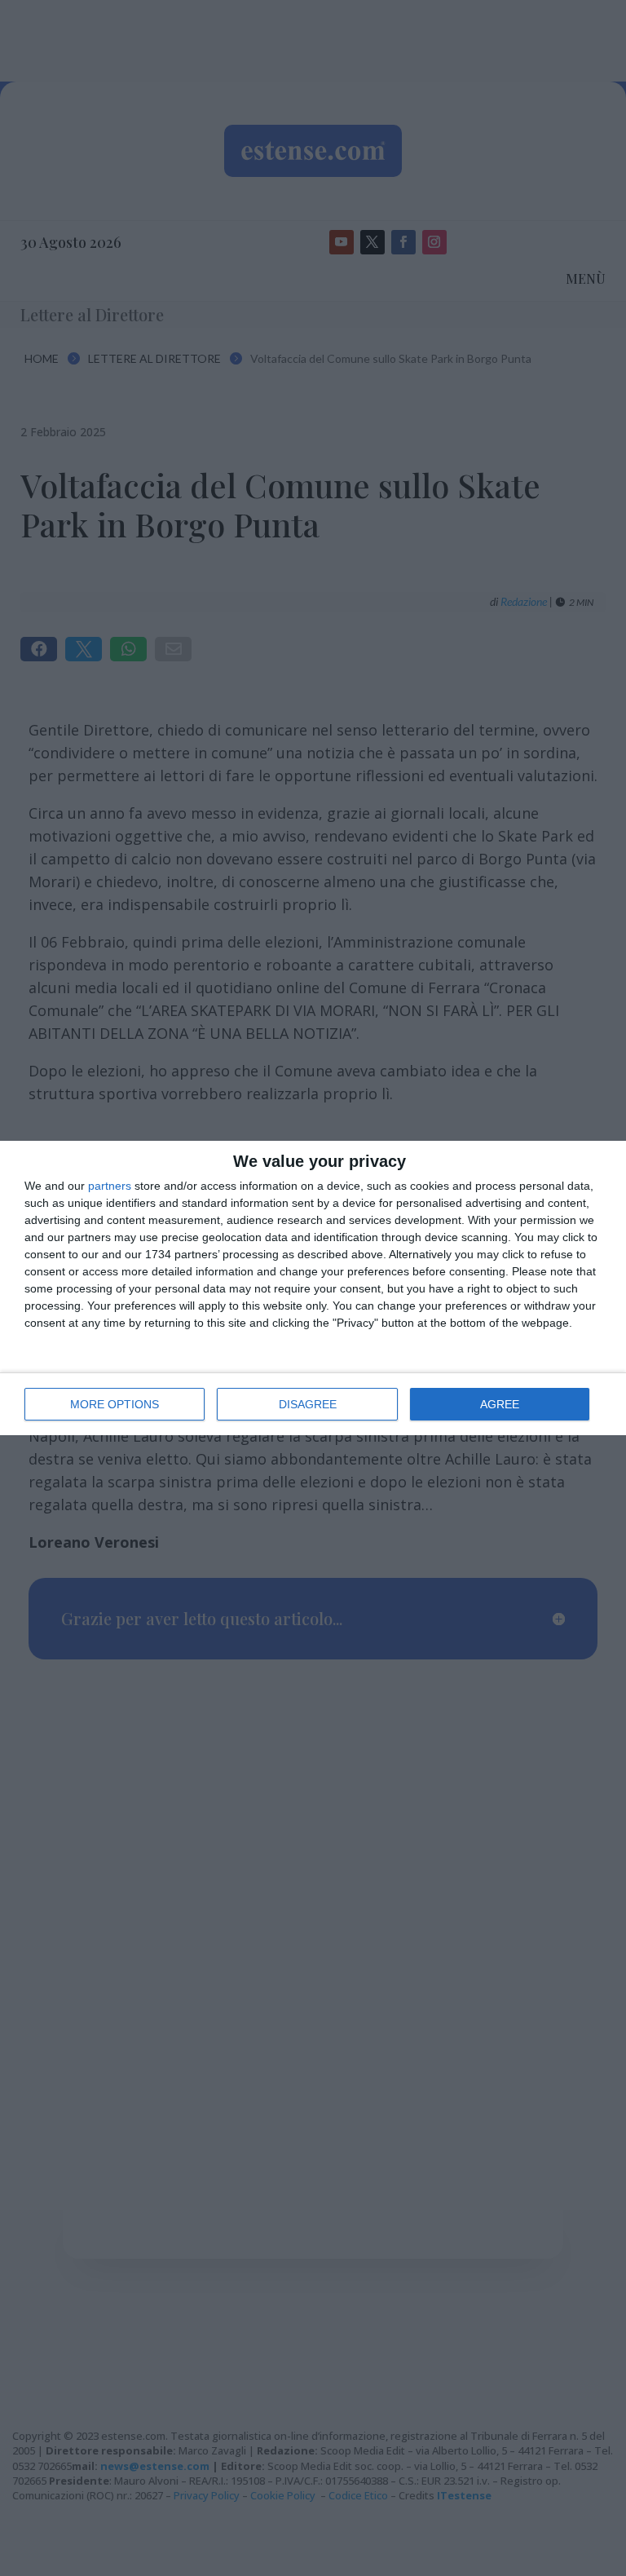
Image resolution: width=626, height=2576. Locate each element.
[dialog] (313, 1288)
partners (110, 1186)
